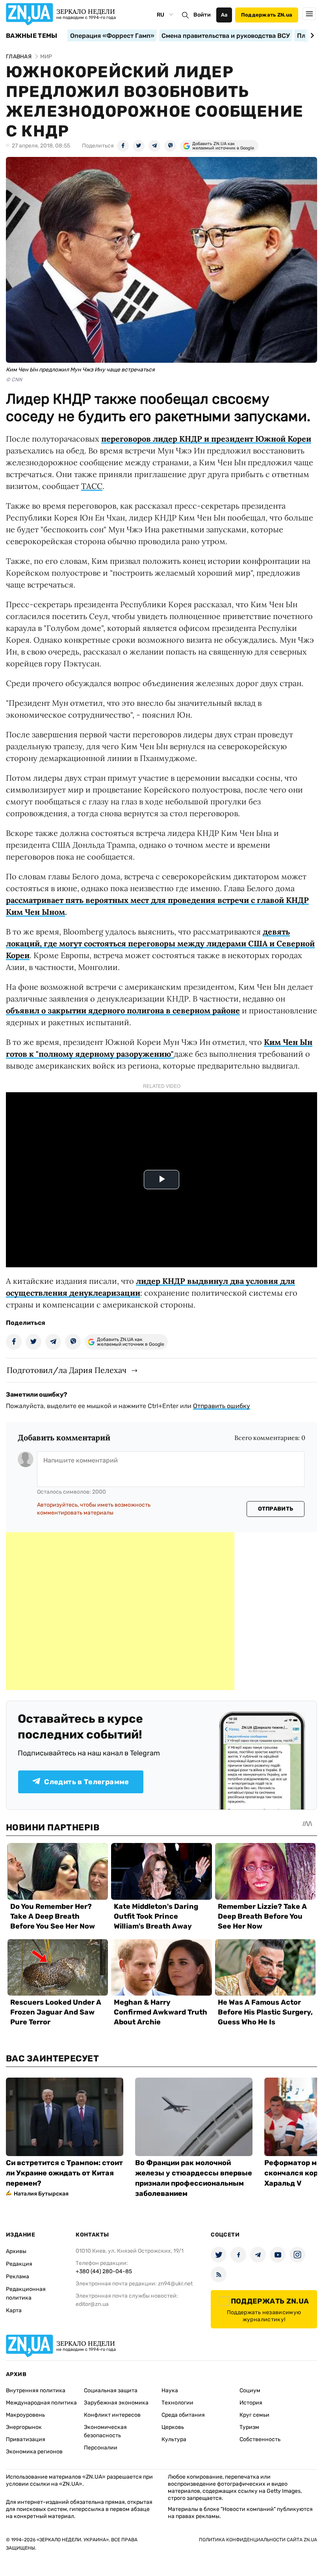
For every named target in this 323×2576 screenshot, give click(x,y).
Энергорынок (24, 2427)
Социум (250, 2390)
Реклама (18, 2277)
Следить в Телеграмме (86, 1782)
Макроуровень (25, 2415)
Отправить (276, 1509)
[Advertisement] (120, 1611)
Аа (224, 15)
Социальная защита (111, 2390)
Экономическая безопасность (105, 2431)
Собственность (260, 2439)
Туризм (249, 2427)
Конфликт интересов (112, 2415)
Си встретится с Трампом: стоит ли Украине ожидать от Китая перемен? (64, 2173)
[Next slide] (311, 35)
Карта (14, 2310)
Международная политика (41, 2403)
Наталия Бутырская (41, 2194)
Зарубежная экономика (116, 2403)
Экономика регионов (34, 2452)
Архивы (16, 2251)
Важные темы (32, 36)
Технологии (177, 2403)
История (251, 2403)
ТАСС (92, 486)
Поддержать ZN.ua (267, 15)
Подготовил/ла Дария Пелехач (67, 1370)
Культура (174, 2439)
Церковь (173, 2427)
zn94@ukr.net (175, 2284)
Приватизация (26, 2439)
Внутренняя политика (36, 2390)
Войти (202, 15)
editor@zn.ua (92, 2304)
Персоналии (101, 2448)
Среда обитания (183, 2415)
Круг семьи (254, 2415)
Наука (170, 2390)
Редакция (19, 2264)
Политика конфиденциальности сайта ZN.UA (258, 2540)
